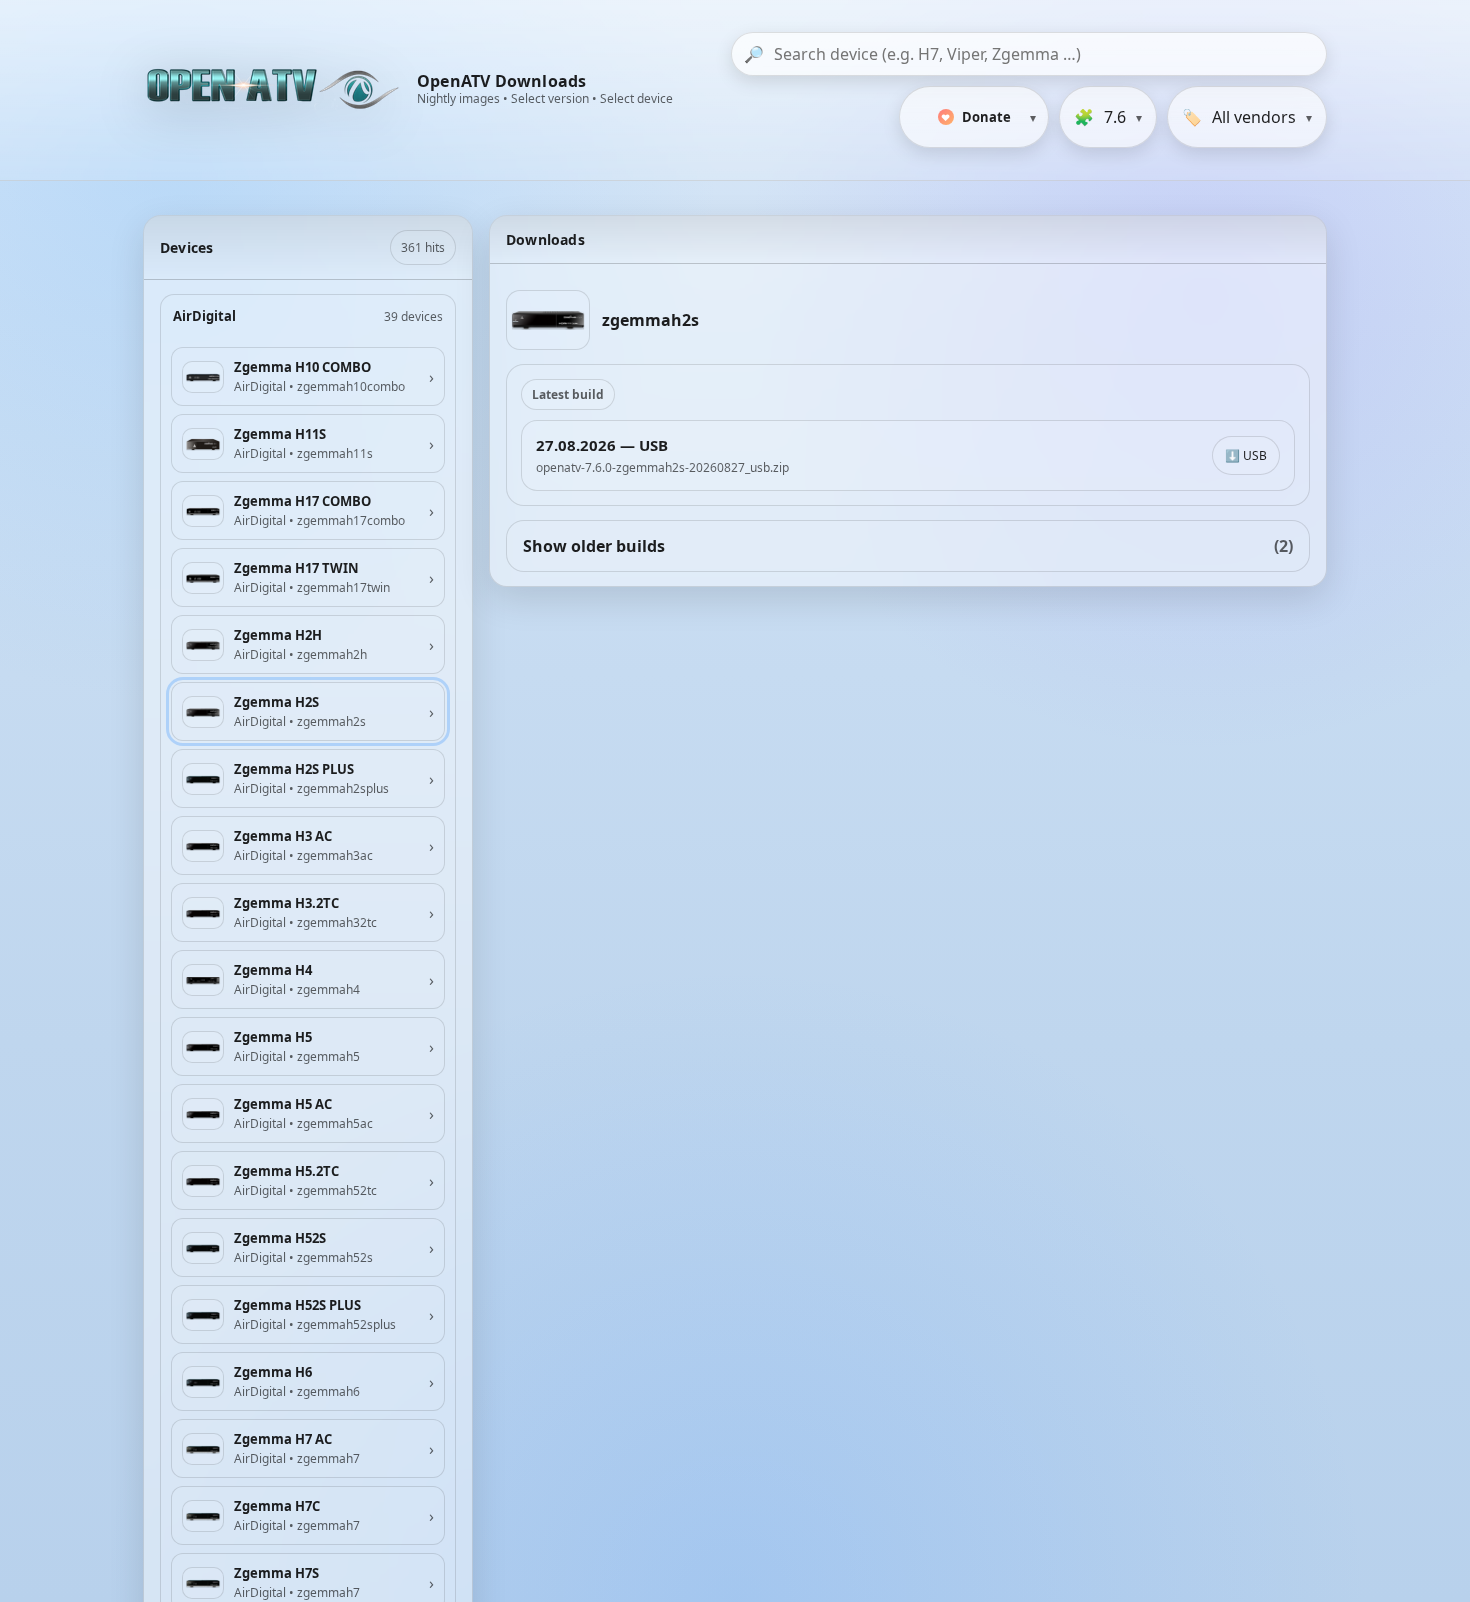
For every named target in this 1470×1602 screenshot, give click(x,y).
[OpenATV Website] (275, 90)
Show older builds (908, 546)
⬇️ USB (1246, 455)
